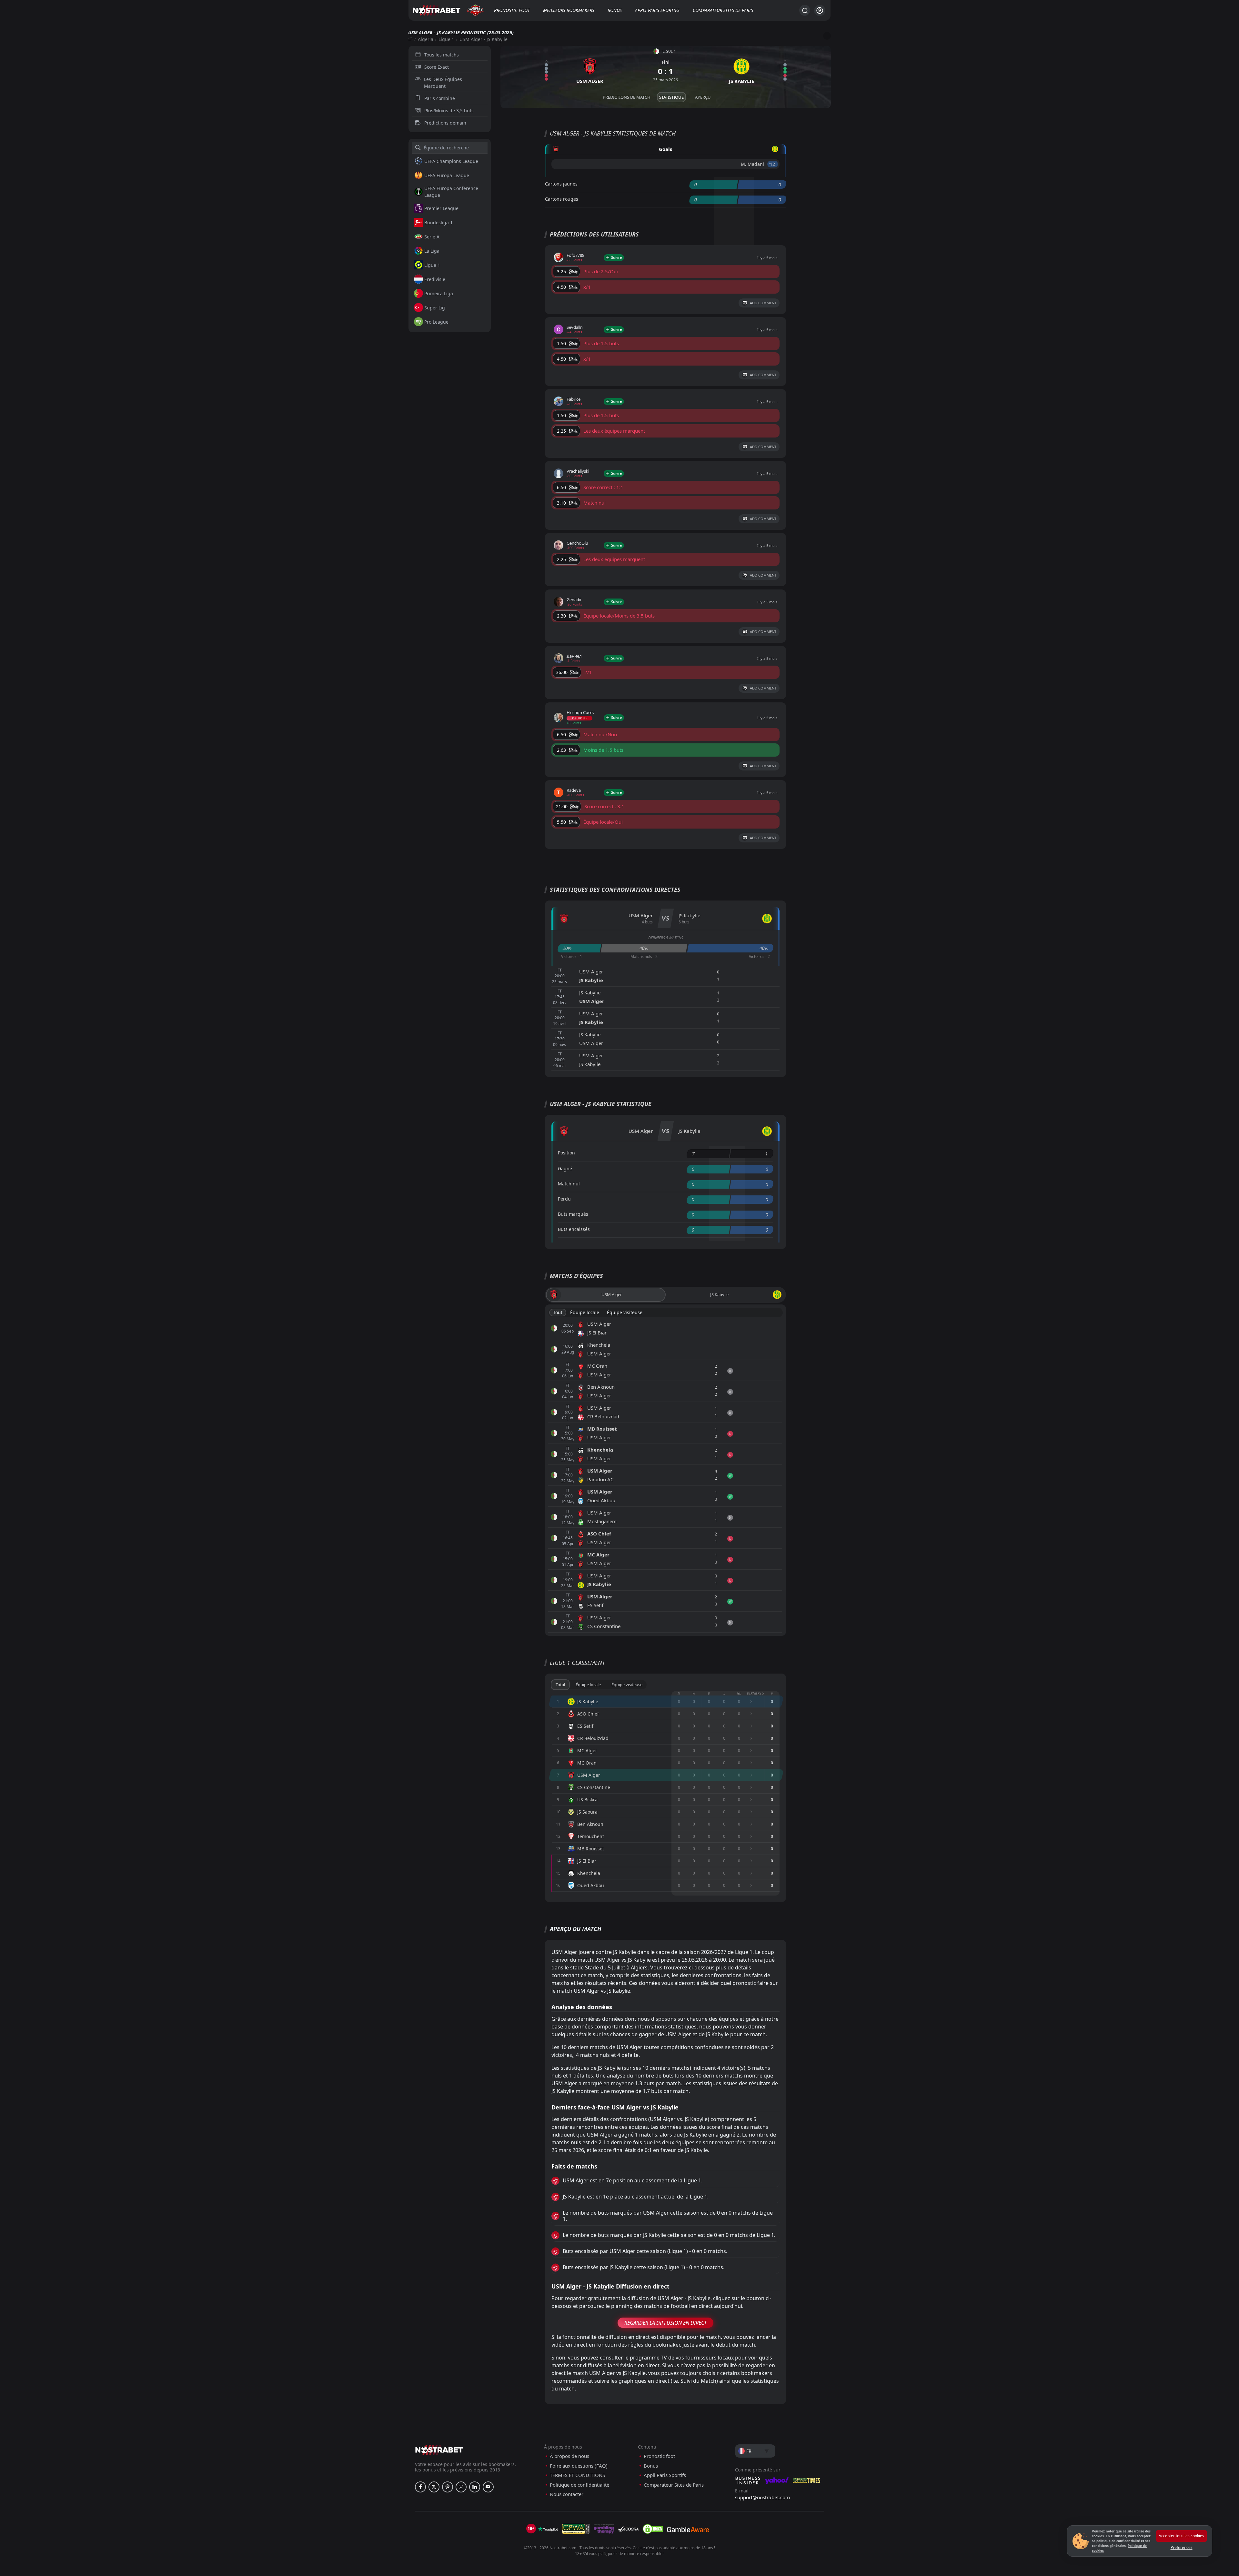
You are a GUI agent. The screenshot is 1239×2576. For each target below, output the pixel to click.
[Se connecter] (820, 10)
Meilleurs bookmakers (569, 10)
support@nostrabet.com (762, 2497)
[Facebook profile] (420, 2487)
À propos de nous (569, 2456)
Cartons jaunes (561, 184)
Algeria (426, 39)
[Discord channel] (488, 2487)
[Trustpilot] (548, 2529)
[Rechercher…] (805, 10)
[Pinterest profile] (448, 2487)
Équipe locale (585, 1312)
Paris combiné (440, 98)
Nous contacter (567, 2494)
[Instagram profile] (461, 2487)
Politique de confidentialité (579, 2485)
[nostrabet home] (439, 2450)
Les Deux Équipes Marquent (443, 83)
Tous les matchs (442, 55)
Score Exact (437, 67)
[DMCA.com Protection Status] (653, 2529)
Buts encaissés (574, 1229)
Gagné (565, 1168)
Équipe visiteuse (625, 1312)
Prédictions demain (445, 123)
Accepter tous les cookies (1181, 2536)
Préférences (1182, 2547)
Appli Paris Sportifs (657, 10)
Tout (558, 1312)
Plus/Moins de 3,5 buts (449, 111)
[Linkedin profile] (475, 2487)
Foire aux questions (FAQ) (579, 2466)
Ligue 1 (446, 39)
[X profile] (434, 2487)
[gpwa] (576, 2529)
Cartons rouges (562, 199)
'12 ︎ (773, 164)
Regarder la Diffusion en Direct (665, 2323)
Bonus (615, 10)
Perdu (564, 1199)
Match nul (569, 1184)
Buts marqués (573, 1214)
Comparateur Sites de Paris (723, 10)
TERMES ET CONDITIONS (577, 2475)
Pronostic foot (512, 10)
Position (566, 1153)
